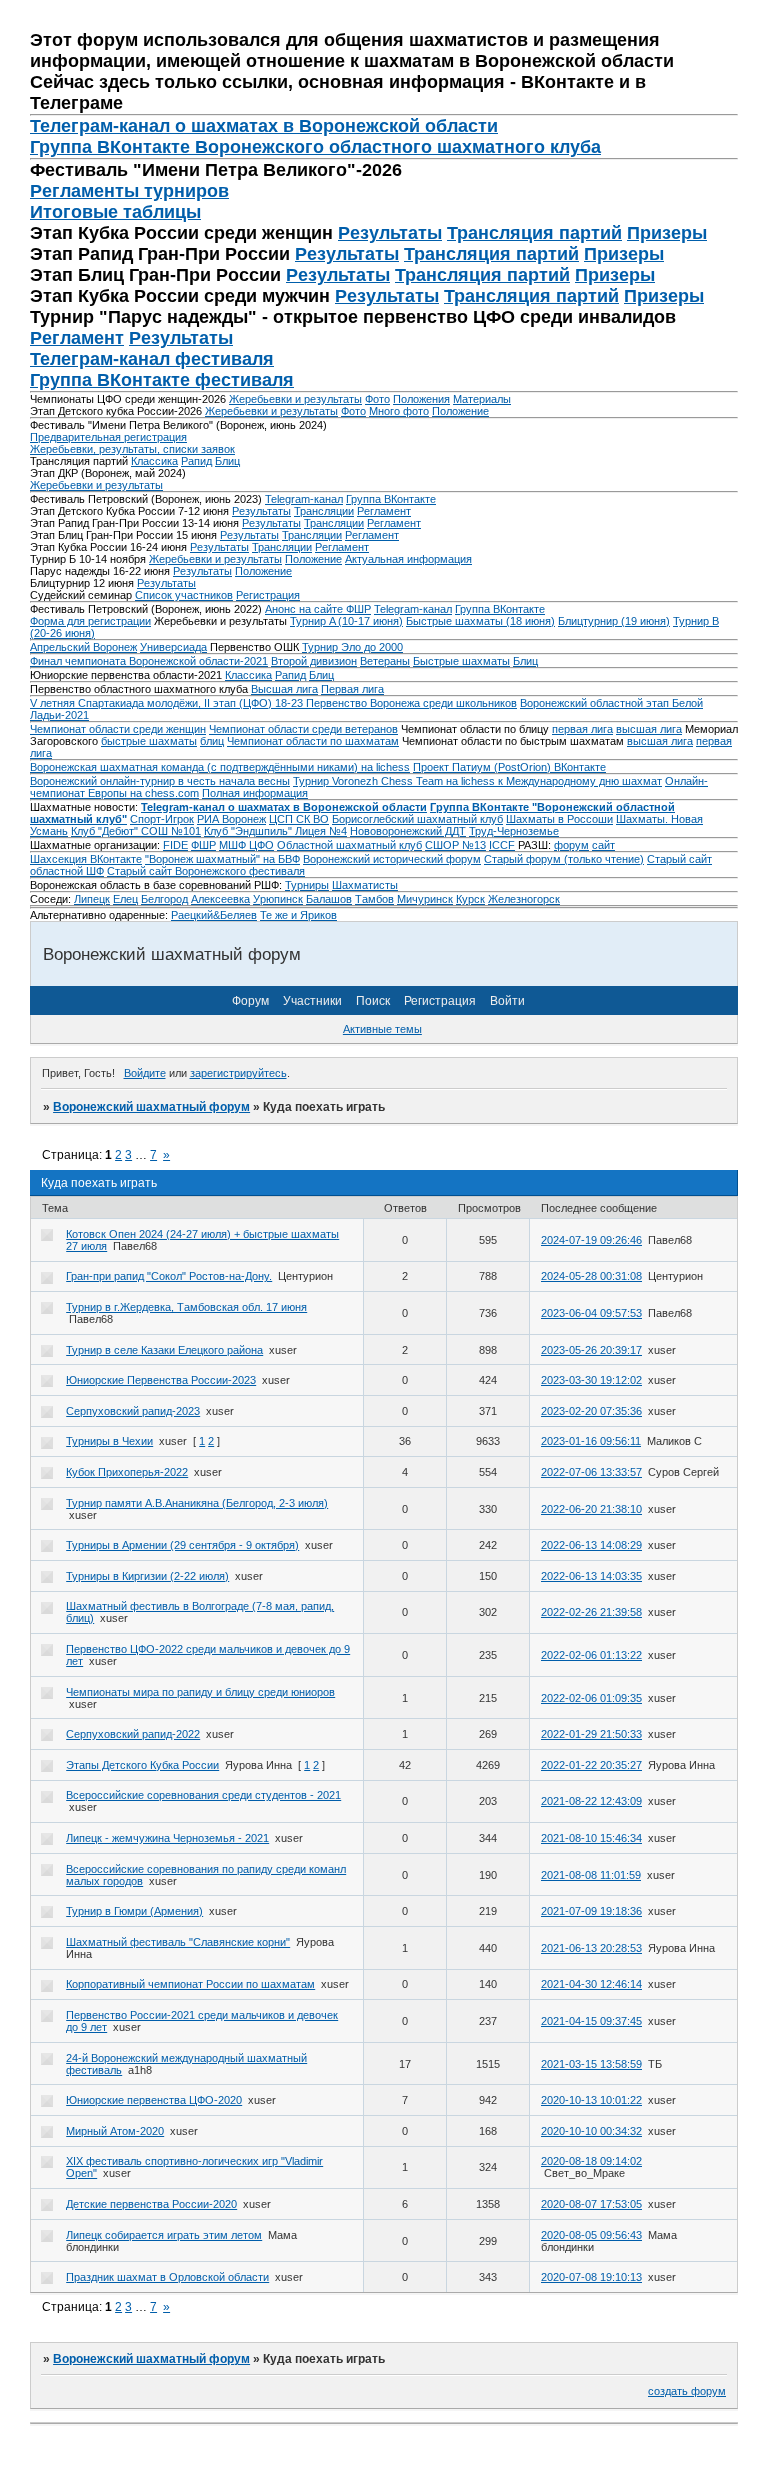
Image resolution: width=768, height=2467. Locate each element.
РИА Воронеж (231, 819)
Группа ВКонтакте (391, 499)
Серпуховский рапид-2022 (133, 1734)
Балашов (329, 899)
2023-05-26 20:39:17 (591, 1350)
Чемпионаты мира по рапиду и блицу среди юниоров (200, 1692)
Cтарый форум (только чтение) (564, 859)
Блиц (227, 461)
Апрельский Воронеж (83, 647)
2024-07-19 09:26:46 (591, 1240)
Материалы (482, 399)
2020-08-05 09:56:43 (591, 2235)
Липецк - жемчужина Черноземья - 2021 (167, 1838)
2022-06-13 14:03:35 (591, 1576)
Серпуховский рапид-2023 (133, 1411)
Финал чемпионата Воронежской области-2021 (149, 661)
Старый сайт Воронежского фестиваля (206, 871)
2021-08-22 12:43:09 (591, 1801)
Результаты (390, 233)
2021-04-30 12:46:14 (591, 1984)
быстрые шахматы (149, 741)
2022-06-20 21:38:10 (591, 1509)
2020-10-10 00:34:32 (591, 2131)
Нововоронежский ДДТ (408, 831)
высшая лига (649, 729)
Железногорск (524, 899)
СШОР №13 (455, 845)
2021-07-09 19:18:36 (591, 1911)
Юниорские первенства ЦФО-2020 (154, 2100)
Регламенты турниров (129, 191)
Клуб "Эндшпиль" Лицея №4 (275, 831)
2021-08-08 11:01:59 (591, 1875)
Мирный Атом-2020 (115, 2131)
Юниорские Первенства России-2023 (161, 1380)
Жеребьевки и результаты (295, 399)
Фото (377, 399)
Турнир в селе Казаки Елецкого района (164, 1350)
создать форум (687, 2391)
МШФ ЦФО (246, 845)
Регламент (77, 338)
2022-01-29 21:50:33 (591, 1734)
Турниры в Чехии (109, 1441)
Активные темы (382, 1029)
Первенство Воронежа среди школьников (411, 703)
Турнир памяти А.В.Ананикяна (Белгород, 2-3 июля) (197, 1503)
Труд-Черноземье (514, 831)
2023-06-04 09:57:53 (591, 1313)
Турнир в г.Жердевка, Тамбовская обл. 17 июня (186, 1307)
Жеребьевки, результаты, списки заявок (132, 449)
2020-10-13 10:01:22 (591, 2100)
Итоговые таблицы (115, 212)
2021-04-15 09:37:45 (591, 2021)
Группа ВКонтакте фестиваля (162, 380)
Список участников (184, 595)
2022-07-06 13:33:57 (591, 1472)
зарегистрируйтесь (238, 1073)
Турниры (307, 885)
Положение (460, 411)
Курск (470, 899)
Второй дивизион (314, 661)
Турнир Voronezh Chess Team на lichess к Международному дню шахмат (477, 781)
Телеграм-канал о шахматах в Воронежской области (264, 126)
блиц (212, 741)
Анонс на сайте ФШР (318, 609)
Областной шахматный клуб (349, 845)
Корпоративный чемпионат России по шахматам (190, 1984)
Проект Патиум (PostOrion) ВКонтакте (509, 767)
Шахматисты (365, 885)
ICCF (502, 845)
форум (571, 845)
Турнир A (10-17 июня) (346, 621)
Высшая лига (284, 689)
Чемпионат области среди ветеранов (303, 729)
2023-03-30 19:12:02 (591, 1380)
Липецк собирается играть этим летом (164, 2235)
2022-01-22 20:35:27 (591, 1765)
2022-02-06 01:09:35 (591, 1698)
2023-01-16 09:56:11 (591, 1441)
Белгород (164, 899)
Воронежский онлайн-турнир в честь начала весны (160, 781)
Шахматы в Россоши (559, 819)
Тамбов (374, 899)
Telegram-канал (304, 499)
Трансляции (324, 511)
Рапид (196, 461)
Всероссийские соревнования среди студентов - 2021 (203, 1795)
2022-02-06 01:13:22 (591, 1655)
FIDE (175, 845)
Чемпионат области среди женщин (118, 729)
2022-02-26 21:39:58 (591, 1612)
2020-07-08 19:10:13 (591, 2277)
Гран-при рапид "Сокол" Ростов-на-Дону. (169, 1276)
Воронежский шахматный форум (151, 1107)
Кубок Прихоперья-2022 (127, 1472)
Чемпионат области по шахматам (313, 741)
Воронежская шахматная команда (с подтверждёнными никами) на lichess (220, 767)
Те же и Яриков (298, 915)
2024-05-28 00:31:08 (591, 1276)
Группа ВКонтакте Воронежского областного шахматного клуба (315, 147)
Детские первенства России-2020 (151, 2204)
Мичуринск (425, 899)
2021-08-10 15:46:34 (591, 1838)
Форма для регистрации (90, 621)
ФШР (203, 845)
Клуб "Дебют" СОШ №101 (136, 831)
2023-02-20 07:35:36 (591, 1411)
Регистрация (268, 595)
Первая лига (352, 689)
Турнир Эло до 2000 (352, 647)
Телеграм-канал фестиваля (152, 359)
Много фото (399, 411)
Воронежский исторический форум (392, 859)
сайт (603, 845)
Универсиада (173, 647)
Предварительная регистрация (108, 437)
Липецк (92, 899)
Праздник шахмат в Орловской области (167, 2277)
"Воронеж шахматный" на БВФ (222, 859)
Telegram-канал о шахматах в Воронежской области (284, 807)
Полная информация (255, 793)
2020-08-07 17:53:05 (591, 2204)
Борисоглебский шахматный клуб (417, 819)
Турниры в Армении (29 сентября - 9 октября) (182, 1545)
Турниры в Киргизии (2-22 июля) (147, 1576)
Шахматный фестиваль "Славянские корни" (178, 1942)
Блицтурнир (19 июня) (614, 621)
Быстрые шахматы (461, 661)
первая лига (582, 729)
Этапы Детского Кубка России (142, 1765)
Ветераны (385, 661)
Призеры (667, 233)
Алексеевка (220, 899)
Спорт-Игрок (162, 819)
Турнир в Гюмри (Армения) (134, 1911)
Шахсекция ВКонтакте (86, 859)
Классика (154, 461)
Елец (125, 899)
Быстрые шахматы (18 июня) (480, 621)
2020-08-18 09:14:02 (591, 2161)
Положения (421, 399)
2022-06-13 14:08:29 (591, 1545)
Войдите (145, 1073)
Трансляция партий (534, 233)
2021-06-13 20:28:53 (591, 1948)
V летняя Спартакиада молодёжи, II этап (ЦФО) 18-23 (168, 703)
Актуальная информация (408, 559)
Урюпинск (278, 899)
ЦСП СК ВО (299, 819)
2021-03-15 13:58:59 (591, 2064)
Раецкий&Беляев (214, 915)
